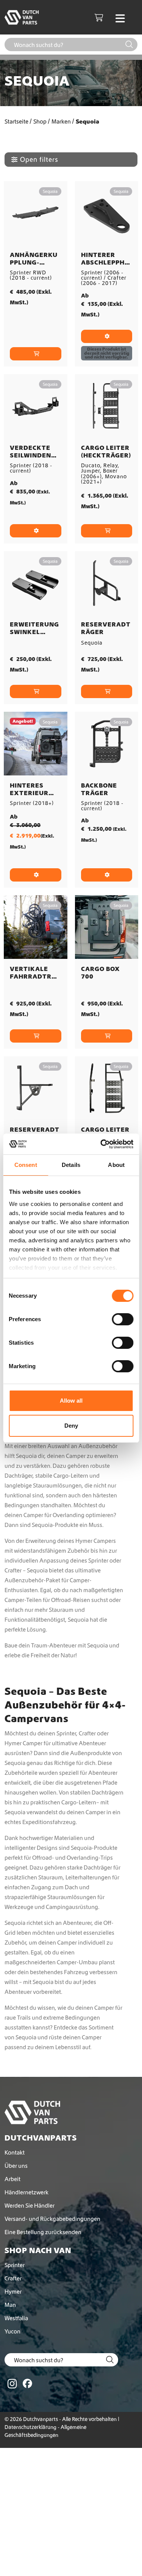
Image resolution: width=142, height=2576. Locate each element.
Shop (40, 121)
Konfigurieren (107, 336)
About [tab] (116, 1165)
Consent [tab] (26, 1165)
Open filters (39, 159)
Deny (71, 1426)
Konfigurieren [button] (36, 531)
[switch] (122, 1319)
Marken (61, 121)
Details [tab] (71, 1165)
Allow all (71, 1401)
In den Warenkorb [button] (36, 354)
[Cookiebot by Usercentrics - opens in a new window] (101, 1144)
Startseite (16, 121)
